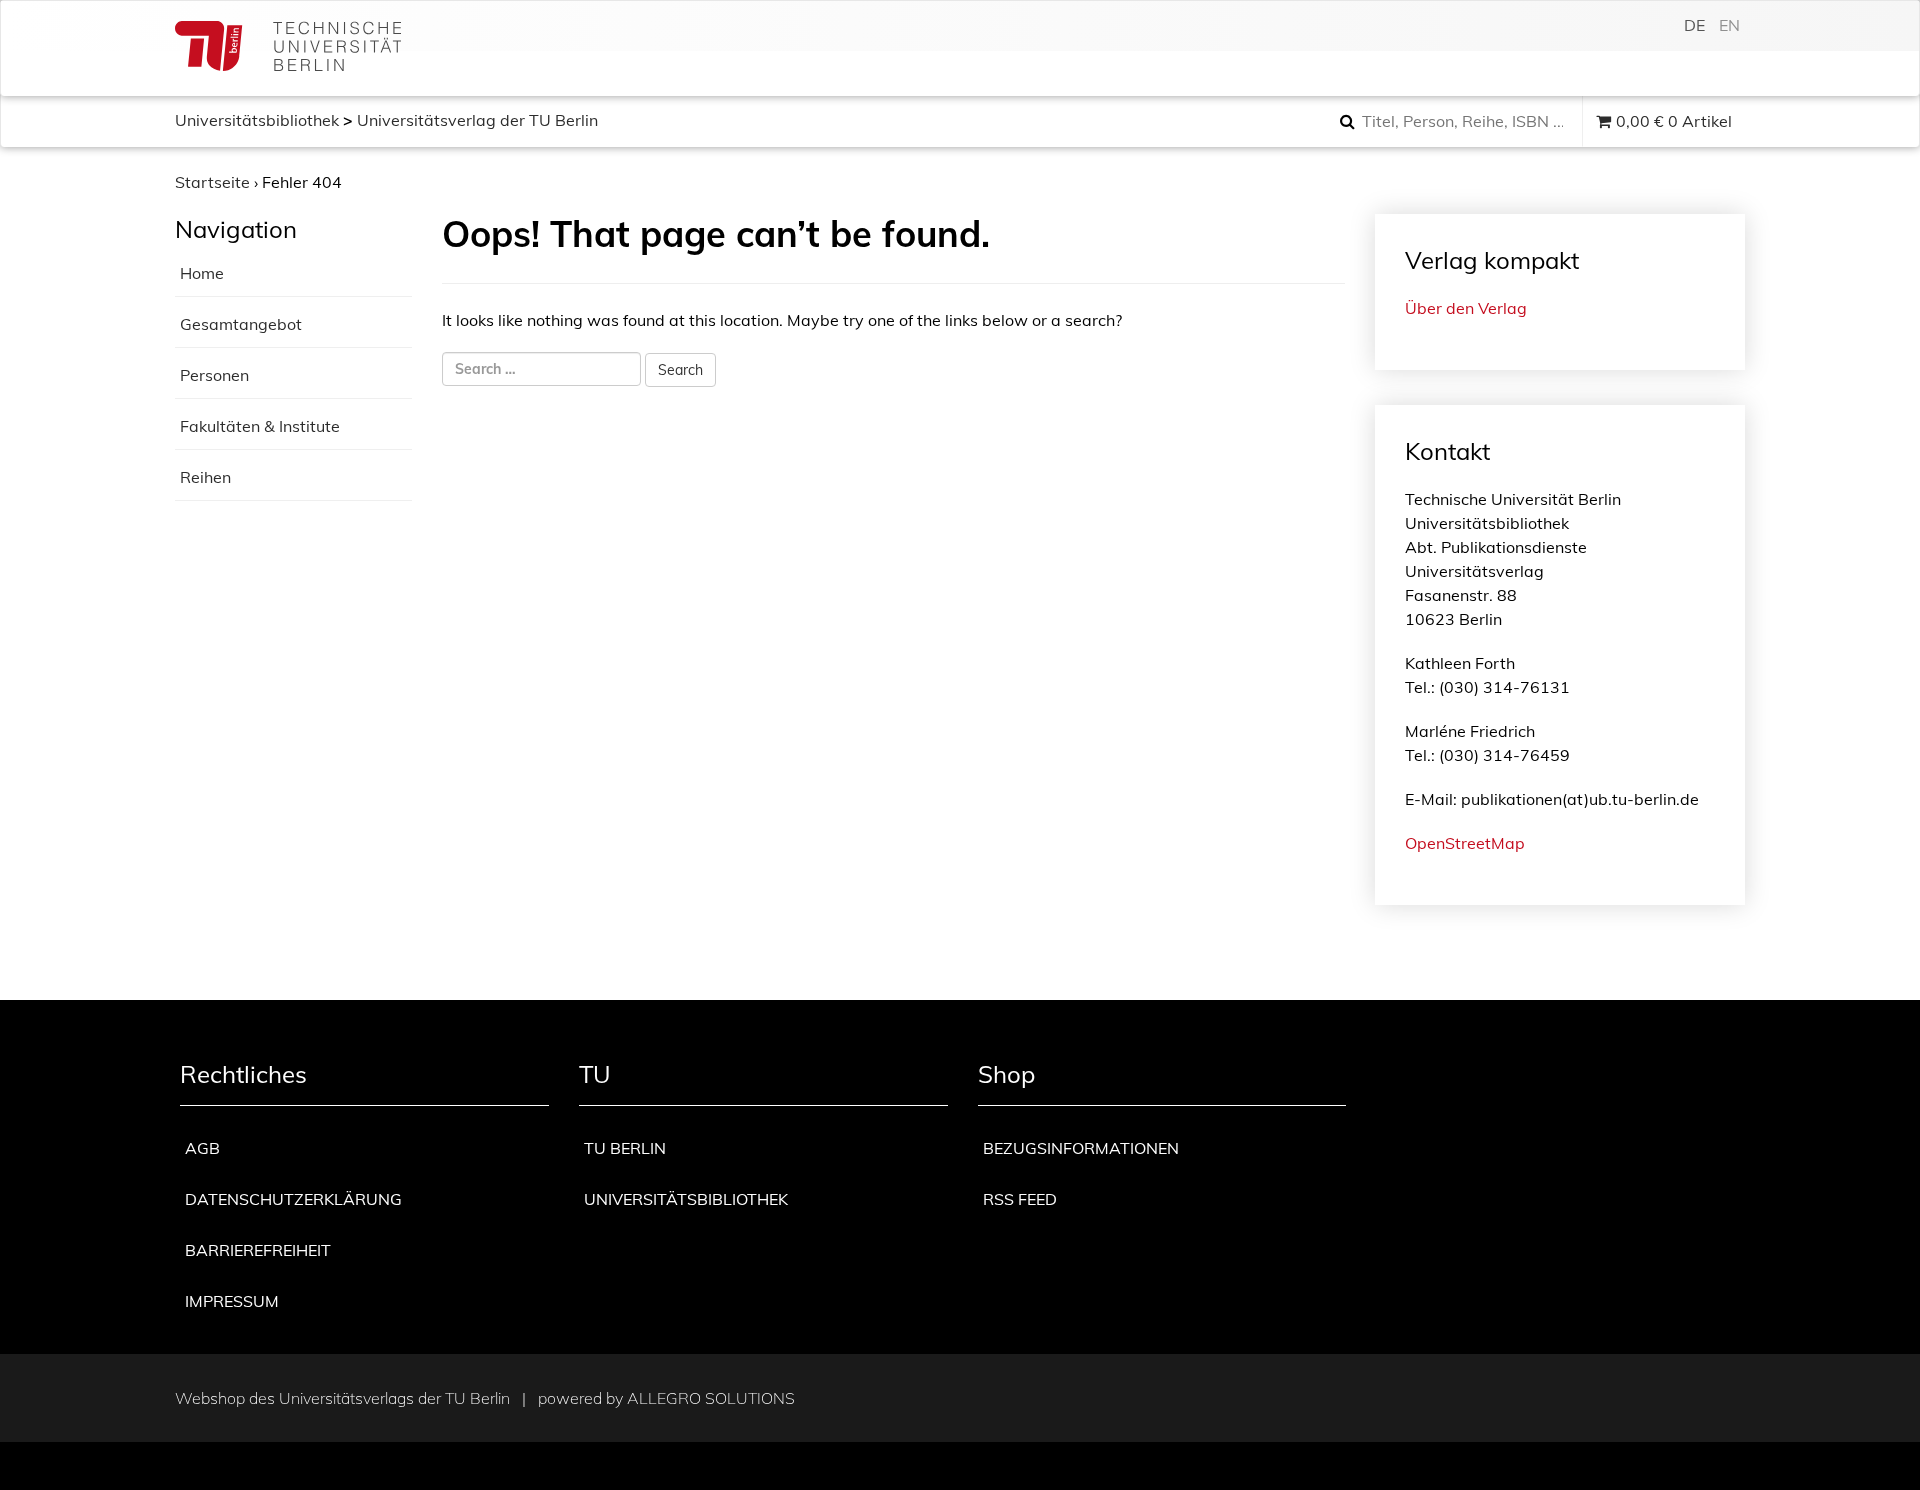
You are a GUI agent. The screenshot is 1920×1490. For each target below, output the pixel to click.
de (1694, 25)
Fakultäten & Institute (260, 426)
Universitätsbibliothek (257, 120)
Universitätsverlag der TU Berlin (477, 120)
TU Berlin (625, 1148)
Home (202, 273)
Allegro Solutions (711, 1398)
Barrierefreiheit (258, 1250)
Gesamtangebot (241, 324)
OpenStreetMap (1465, 843)
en (1729, 25)
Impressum (232, 1301)
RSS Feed (1020, 1199)
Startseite (212, 182)
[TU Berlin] (288, 48)
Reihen (205, 477)
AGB (202, 1148)
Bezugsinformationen (1081, 1148)
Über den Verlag (1466, 308)
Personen (214, 375)
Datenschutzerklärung (293, 1199)
